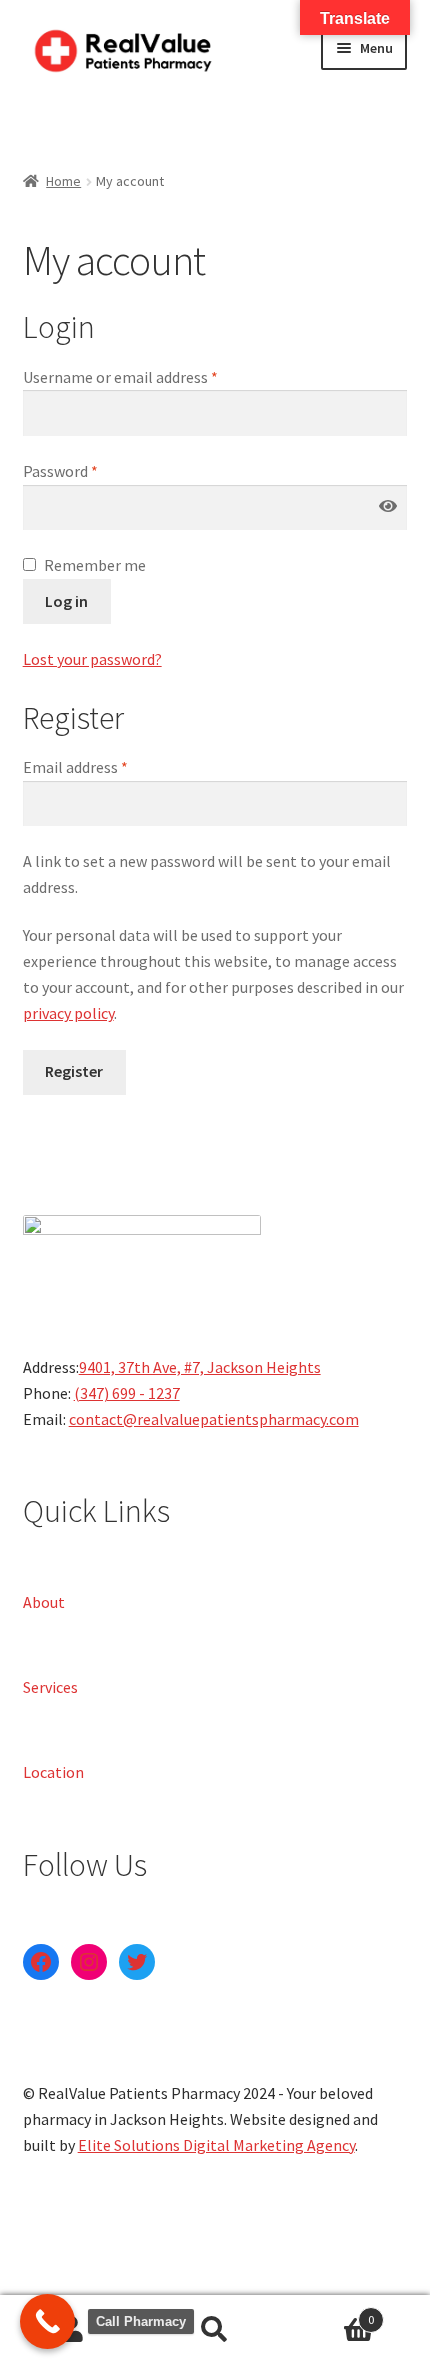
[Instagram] (89, 1962)
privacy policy (68, 1013)
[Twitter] (137, 1962)
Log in (66, 601)
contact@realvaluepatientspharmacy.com (214, 1419)
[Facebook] (41, 1962)
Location (53, 1771)
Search (214, 2330)
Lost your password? (92, 659)
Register (74, 1071)
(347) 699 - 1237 (127, 1393)
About (44, 1601)
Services (50, 1686)
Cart (331, 2312)
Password (60, 471)
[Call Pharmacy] (47, 2321)
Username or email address (120, 377)
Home (63, 181)
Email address (75, 767)
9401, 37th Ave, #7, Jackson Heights (200, 1367)
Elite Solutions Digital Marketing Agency (216, 2145)
